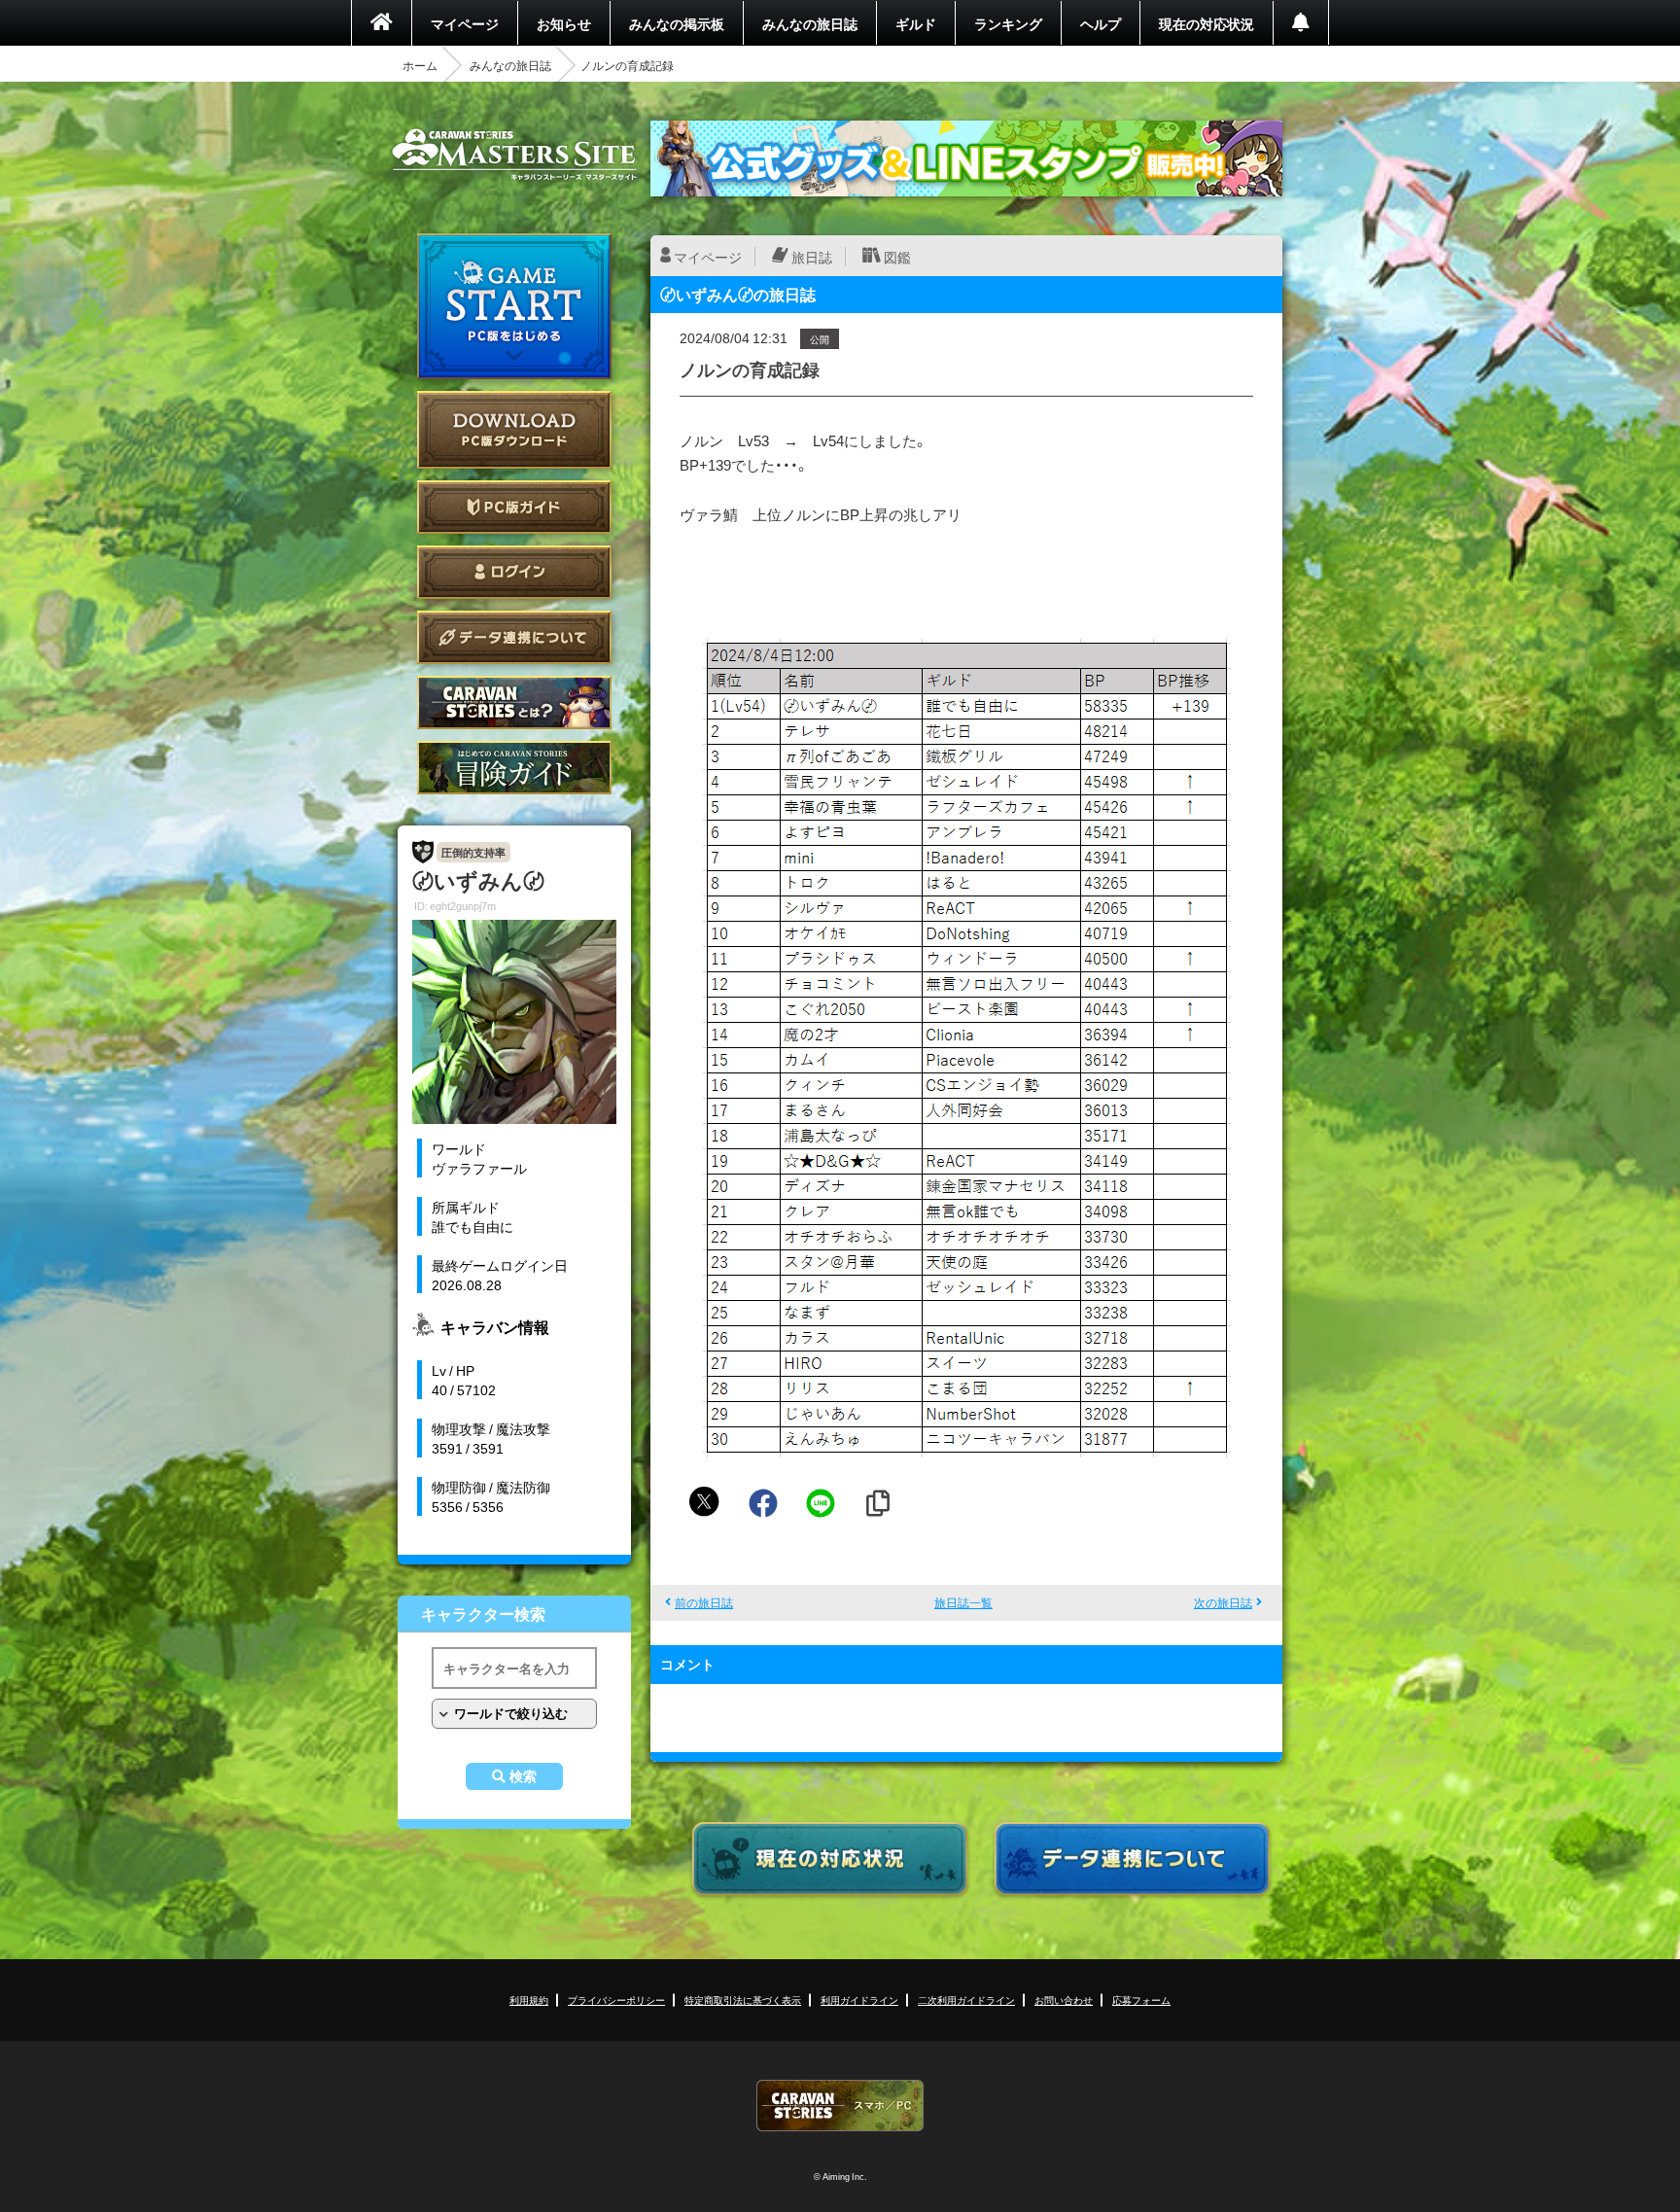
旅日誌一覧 (963, 1602)
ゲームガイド (514, 768)
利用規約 (529, 2000)
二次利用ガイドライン (966, 2000)
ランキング (1008, 23)
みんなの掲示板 (677, 23)
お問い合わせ (1064, 2000)
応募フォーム (1141, 2000)
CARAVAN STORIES (840, 2106)
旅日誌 (812, 257)
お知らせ (564, 23)
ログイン (514, 572)
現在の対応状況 (1207, 23)
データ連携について (514, 637)
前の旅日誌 (704, 1602)
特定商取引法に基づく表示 (743, 2000)
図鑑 (897, 257)
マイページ (465, 23)
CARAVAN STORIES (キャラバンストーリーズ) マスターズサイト (514, 155)
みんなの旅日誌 (810, 23)
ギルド (916, 23)
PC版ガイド (514, 507)
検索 (523, 1776)
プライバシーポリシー (616, 2000)
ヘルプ (1101, 23)
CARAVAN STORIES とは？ (514, 702)
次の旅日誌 (1223, 1602)
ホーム (420, 65)
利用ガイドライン (859, 2000)
